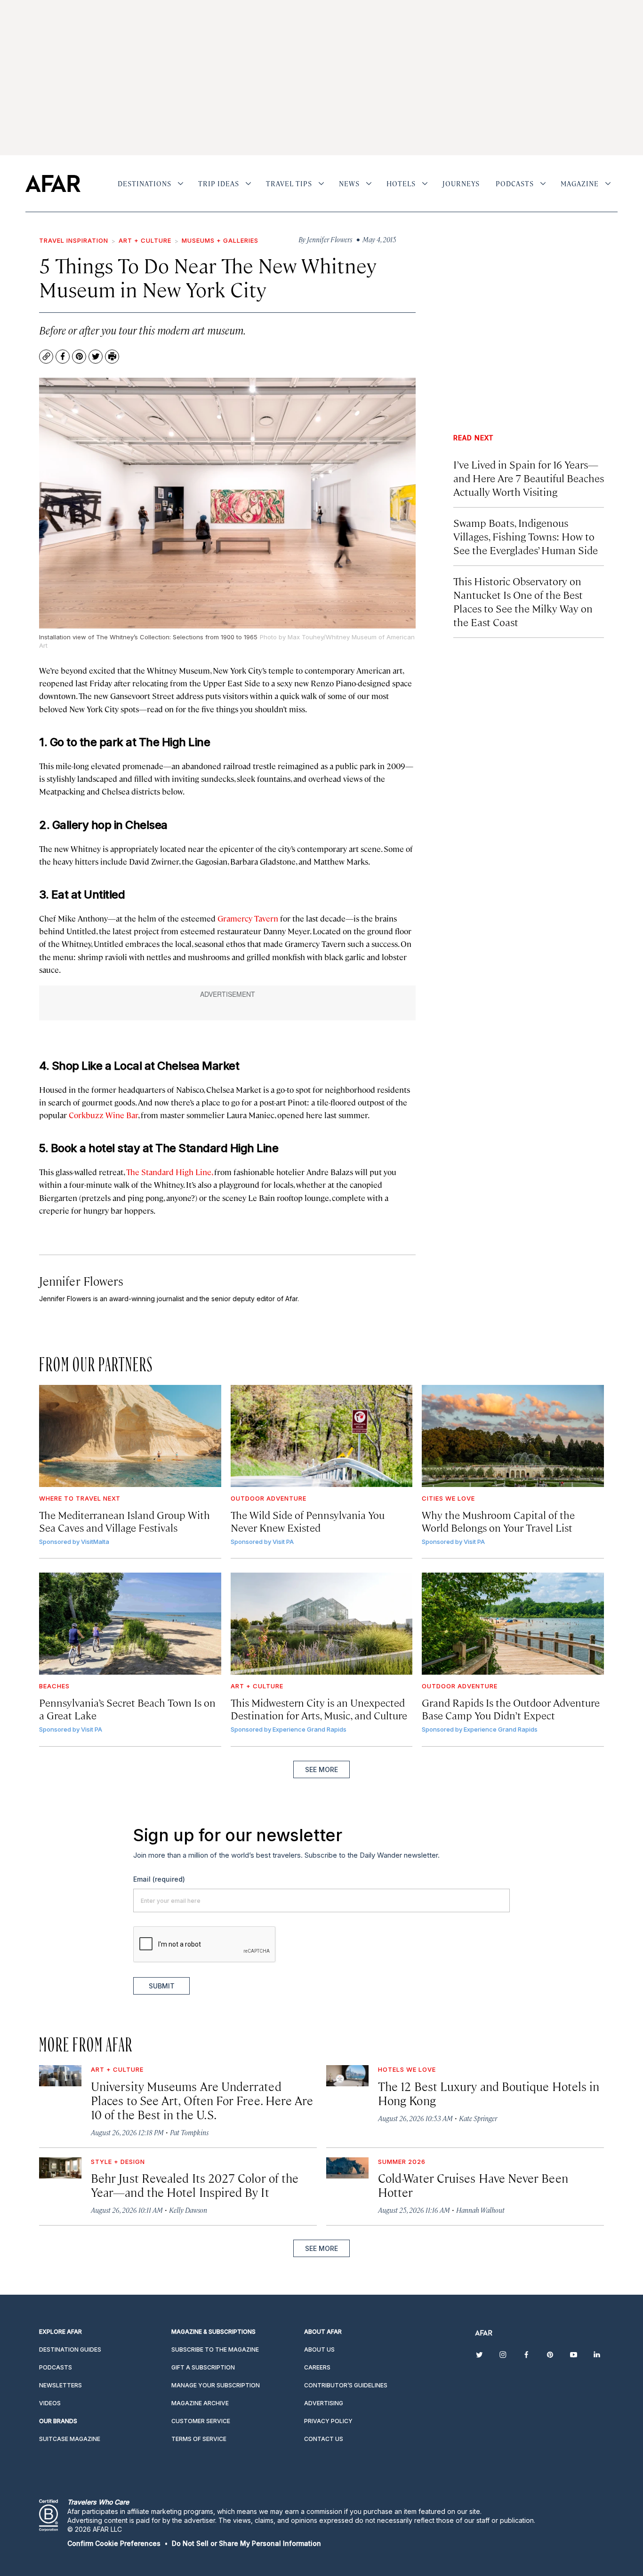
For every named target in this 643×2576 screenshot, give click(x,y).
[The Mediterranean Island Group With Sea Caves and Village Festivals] (130, 1436)
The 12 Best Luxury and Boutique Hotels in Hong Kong (489, 2093)
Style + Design (118, 2162)
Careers (317, 2367)
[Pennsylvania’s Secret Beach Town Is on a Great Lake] (130, 1624)
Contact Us (324, 2439)
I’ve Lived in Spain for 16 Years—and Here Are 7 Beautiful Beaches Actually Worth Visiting (529, 478)
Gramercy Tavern (248, 918)
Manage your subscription (216, 2385)
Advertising (324, 2403)
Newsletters (60, 2385)
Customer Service (201, 2421)
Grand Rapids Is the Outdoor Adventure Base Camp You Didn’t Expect (511, 1709)
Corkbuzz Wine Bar (103, 1115)
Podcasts (515, 183)
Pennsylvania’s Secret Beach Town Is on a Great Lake (127, 1709)
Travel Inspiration (74, 240)
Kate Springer (478, 2118)
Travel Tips (289, 183)
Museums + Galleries (220, 240)
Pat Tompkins (189, 2132)
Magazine (580, 183)
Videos (50, 2403)
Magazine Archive (200, 2403)
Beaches (54, 1686)
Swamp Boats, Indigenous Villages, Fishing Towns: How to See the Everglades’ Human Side (526, 536)
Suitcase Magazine (70, 2439)
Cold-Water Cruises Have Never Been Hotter (473, 2185)
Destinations (145, 183)
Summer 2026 (402, 2162)
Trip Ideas (219, 183)
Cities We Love (448, 1498)
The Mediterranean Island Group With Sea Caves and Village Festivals (125, 1521)
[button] (114, 2543)
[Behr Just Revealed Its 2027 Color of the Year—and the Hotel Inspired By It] (60, 2168)
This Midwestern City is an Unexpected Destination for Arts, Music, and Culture (319, 1709)
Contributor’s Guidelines (346, 2385)
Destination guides (70, 2349)
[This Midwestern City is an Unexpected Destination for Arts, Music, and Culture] (322, 1624)
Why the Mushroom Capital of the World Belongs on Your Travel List (498, 1521)
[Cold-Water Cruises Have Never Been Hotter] (347, 2168)
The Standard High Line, (169, 1172)
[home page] (53, 183)
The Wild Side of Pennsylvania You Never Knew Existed (308, 1521)
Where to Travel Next (80, 1498)
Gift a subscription (203, 2367)
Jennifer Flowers (81, 1281)
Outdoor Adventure (269, 1498)
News (349, 183)
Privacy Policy (328, 2421)
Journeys (461, 183)
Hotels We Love (407, 2069)
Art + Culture (145, 240)
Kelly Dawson (188, 2210)
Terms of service (199, 2439)
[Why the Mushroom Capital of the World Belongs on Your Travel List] (513, 1436)
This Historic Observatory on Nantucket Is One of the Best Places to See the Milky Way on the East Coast (523, 601)
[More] (181, 183)
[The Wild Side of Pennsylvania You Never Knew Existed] (322, 1436)
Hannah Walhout (480, 2210)
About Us (319, 2349)
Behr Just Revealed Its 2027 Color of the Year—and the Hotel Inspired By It (195, 2185)
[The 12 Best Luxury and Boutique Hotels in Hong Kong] (347, 2076)
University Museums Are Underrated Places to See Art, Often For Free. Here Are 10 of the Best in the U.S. (202, 2100)
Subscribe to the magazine (215, 2349)
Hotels (401, 183)
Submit (162, 1986)
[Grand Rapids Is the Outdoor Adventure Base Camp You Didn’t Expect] (513, 1624)
